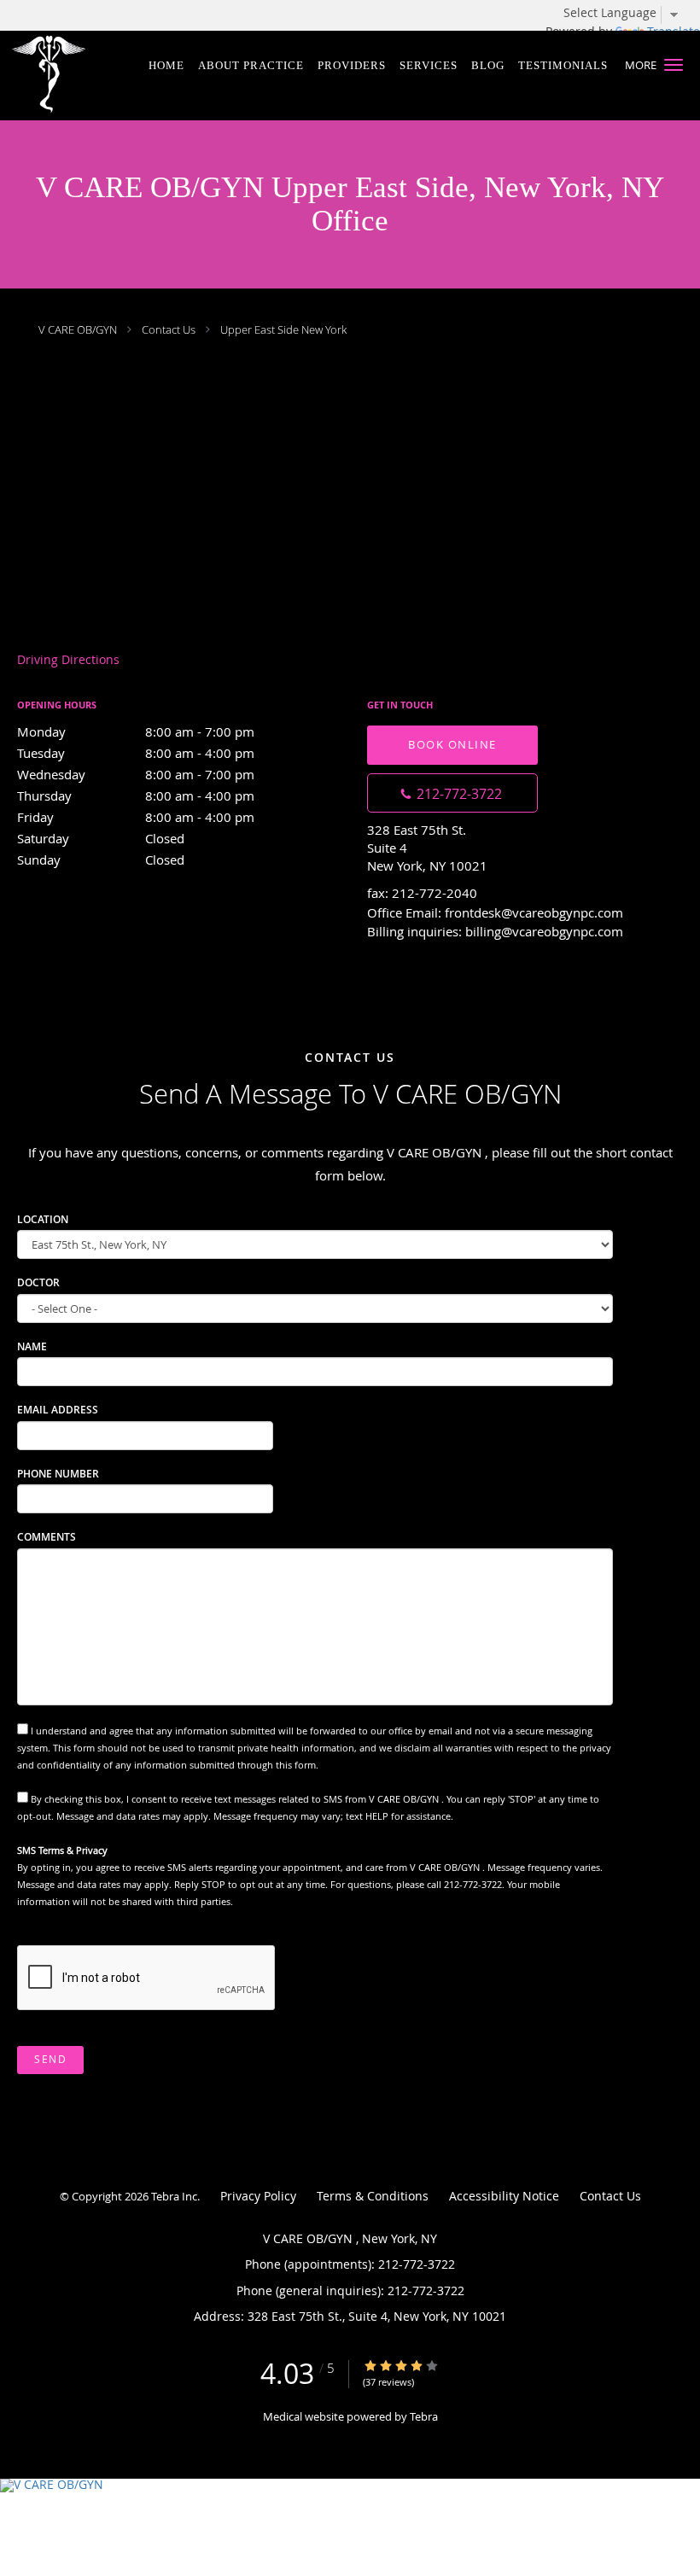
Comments (47, 1537)
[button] (674, 65)
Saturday (101, 838)
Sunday (101, 860)
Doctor (38, 1282)
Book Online (452, 744)
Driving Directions (68, 659)
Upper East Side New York (283, 329)
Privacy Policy (258, 2196)
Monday (136, 731)
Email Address (58, 1410)
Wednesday (136, 774)
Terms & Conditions (373, 2196)
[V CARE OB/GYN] (350, 2486)
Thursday (136, 796)
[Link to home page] (58, 76)
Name (32, 1346)
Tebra (424, 2416)
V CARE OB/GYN (79, 329)
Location (43, 1219)
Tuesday (136, 753)
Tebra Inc (174, 2196)
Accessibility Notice (504, 2196)
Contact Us (169, 329)
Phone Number (58, 1474)
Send (50, 2059)
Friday (136, 817)
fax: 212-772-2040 (422, 893)
